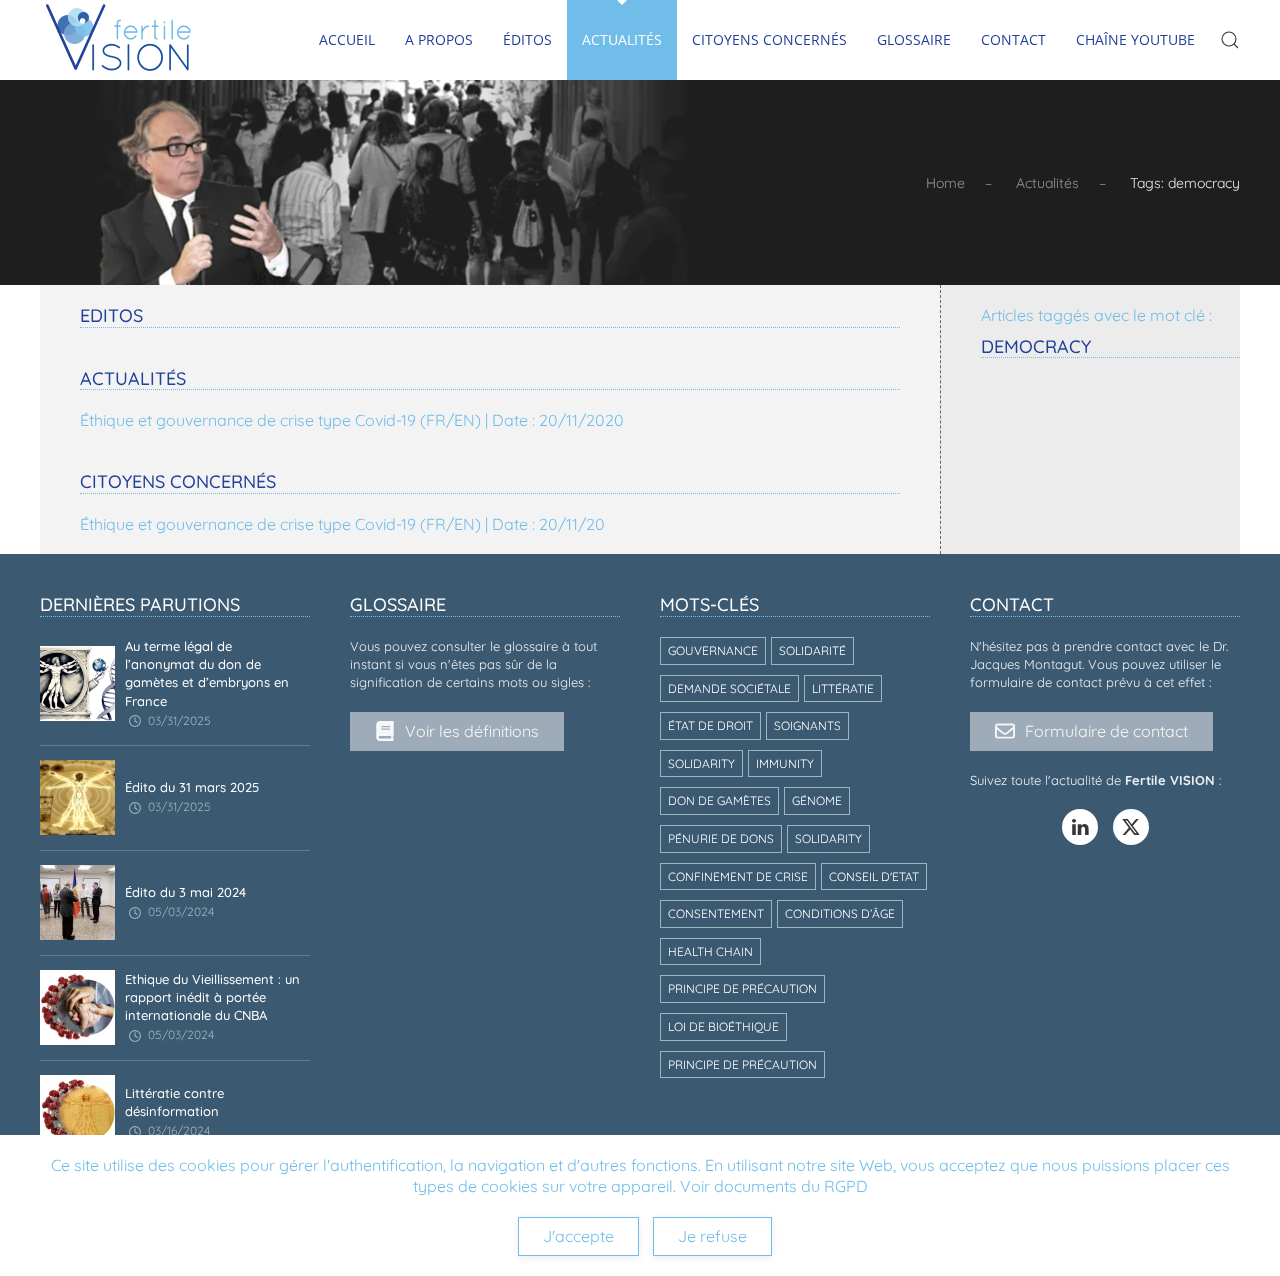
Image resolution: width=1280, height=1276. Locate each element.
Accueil (347, 39)
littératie (843, 688)
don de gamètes (719, 800)
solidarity (701, 763)
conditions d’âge (840, 913)
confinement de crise (738, 876)
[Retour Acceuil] (119, 40)
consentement (716, 913)
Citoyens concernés (769, 39)
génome (817, 800)
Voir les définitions (472, 731)
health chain (710, 951)
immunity (785, 763)
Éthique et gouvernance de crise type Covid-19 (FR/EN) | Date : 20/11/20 (342, 524)
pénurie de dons (721, 838)
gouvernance (713, 650)
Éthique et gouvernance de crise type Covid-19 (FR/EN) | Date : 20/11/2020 (352, 420)
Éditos (527, 39)
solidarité (812, 650)
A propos (439, 39)
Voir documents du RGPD (774, 1186)
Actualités (622, 39)
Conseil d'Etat (874, 876)
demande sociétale (729, 688)
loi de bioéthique (723, 1026)
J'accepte (578, 1236)
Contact (1013, 39)
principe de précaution (742, 988)
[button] (1230, 40)
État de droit (710, 725)
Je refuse (712, 1236)
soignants (807, 725)
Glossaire (914, 39)
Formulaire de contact (1106, 731)
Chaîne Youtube (1135, 39)
